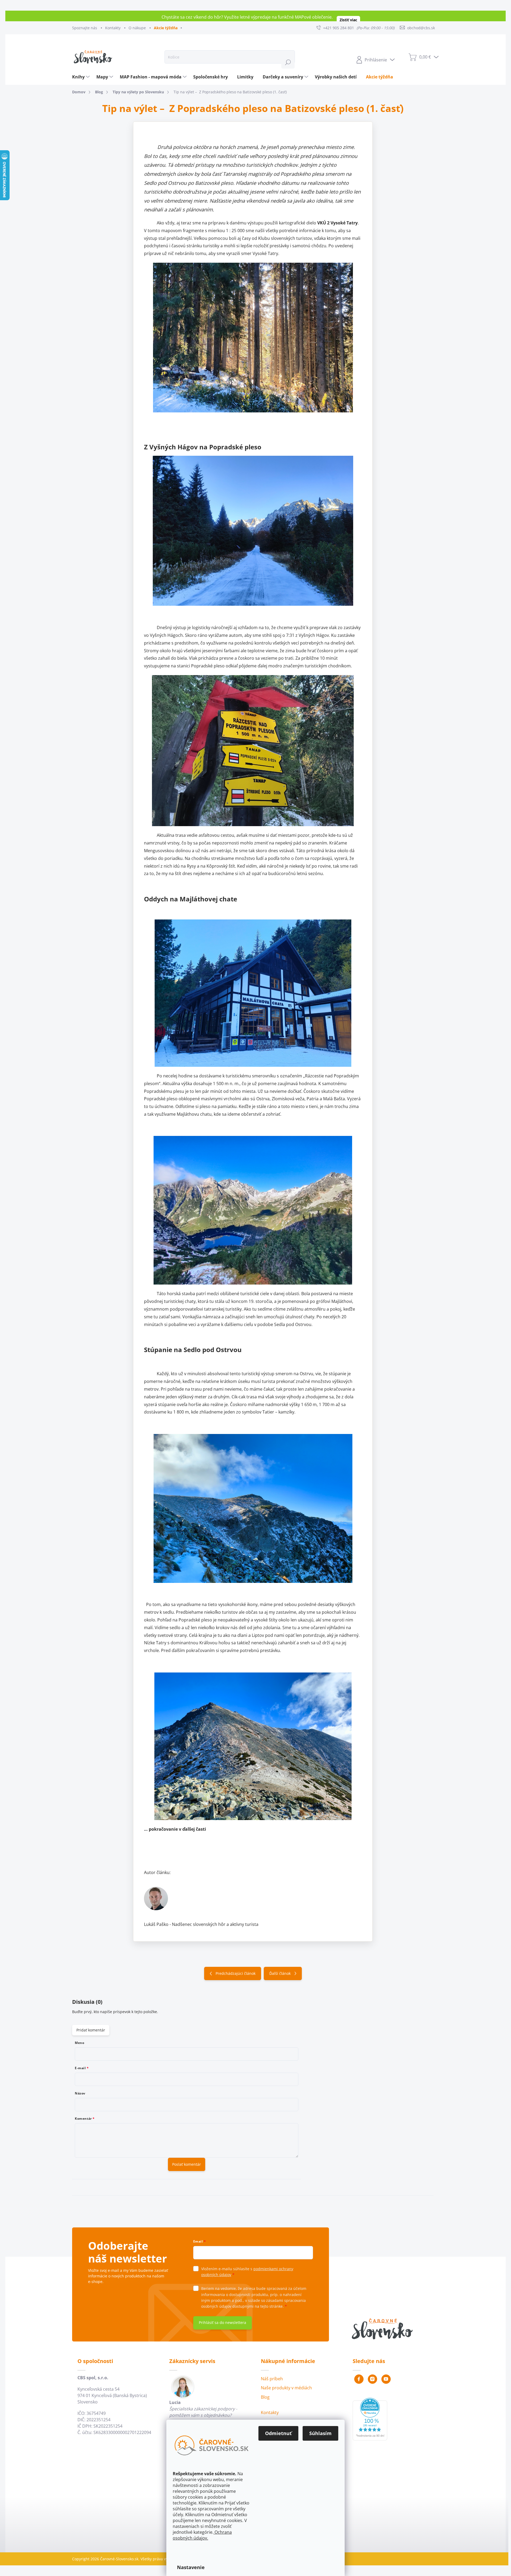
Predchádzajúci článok (236, 1973)
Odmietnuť (278, 2433)
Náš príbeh (272, 2379)
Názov (80, 2093)
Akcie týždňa (166, 28)
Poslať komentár (187, 2164)
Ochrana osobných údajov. (202, 2535)
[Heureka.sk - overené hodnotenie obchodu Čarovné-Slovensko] (370, 2419)
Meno (79, 2043)
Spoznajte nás (85, 28)
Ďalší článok (280, 1973)
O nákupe (137, 28)
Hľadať (288, 62)
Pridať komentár (91, 2030)
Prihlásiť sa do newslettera (222, 2322)
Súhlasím (320, 2433)
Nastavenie (191, 2567)
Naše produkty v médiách (286, 2388)
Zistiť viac (348, 20)
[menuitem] (82, 77)
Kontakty (113, 28)
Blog (265, 2397)
